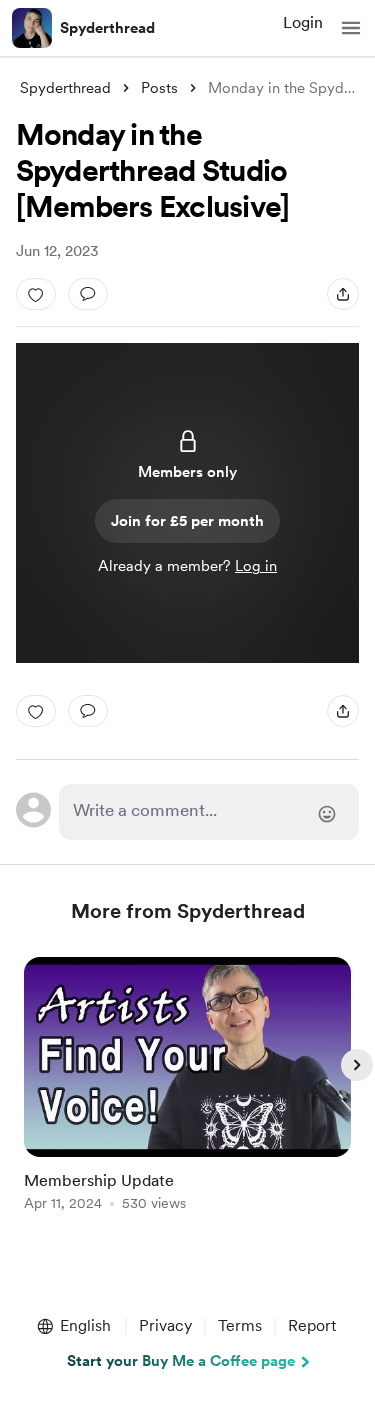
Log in (256, 566)
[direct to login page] (209, 812)
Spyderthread (107, 28)
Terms (240, 1325)
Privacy (165, 1325)
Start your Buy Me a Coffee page (181, 1361)
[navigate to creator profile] (32, 28)
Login (303, 22)
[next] (357, 1065)
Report (312, 1325)
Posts (159, 88)
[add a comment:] (88, 294)
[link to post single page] (188, 1087)
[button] (351, 28)
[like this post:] (36, 294)
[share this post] (343, 294)
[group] (188, 1095)
